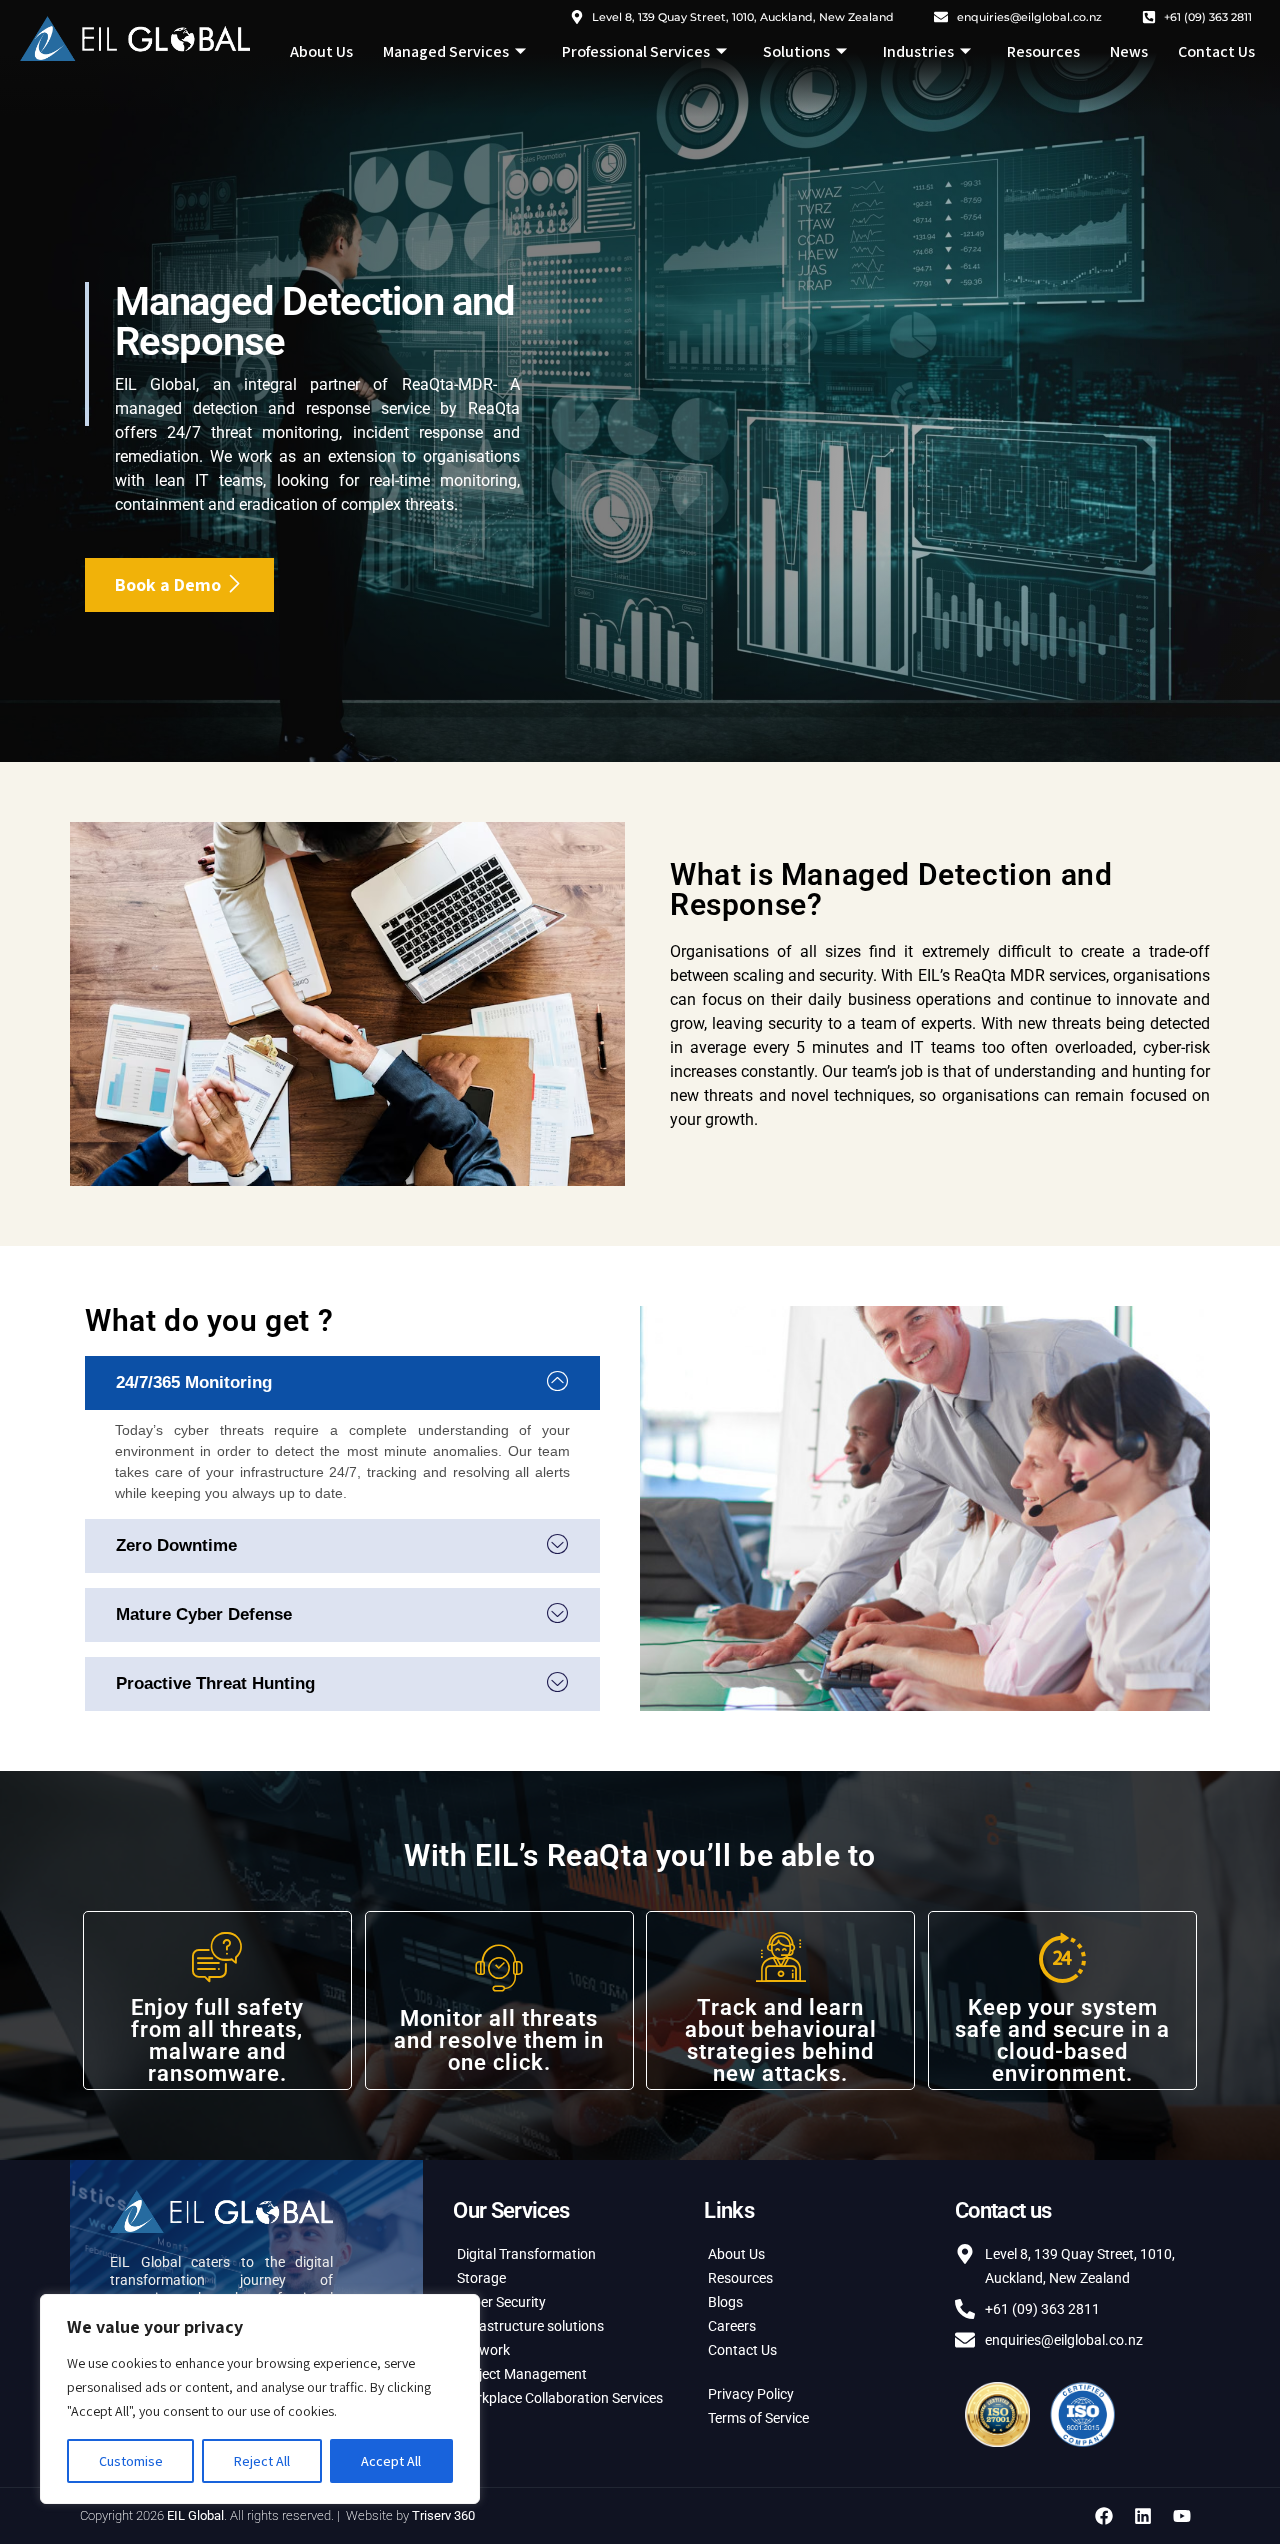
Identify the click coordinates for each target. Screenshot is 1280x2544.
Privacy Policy (751, 2394)
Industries (918, 51)
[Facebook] (1104, 2516)
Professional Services (636, 51)
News (1129, 51)
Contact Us (1216, 51)
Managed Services (446, 51)
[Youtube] (1182, 2516)
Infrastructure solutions (530, 2326)
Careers (732, 2326)
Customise (131, 2461)
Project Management (522, 2374)
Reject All (262, 2461)
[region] (260, 2399)
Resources (1043, 51)
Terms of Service (758, 2418)
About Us (321, 51)
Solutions (796, 51)
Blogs (725, 2302)
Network (483, 2350)
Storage (481, 2278)
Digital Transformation (526, 2254)
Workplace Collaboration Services (560, 2398)
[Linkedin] (1143, 2516)
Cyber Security (501, 2302)
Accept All (391, 2461)
